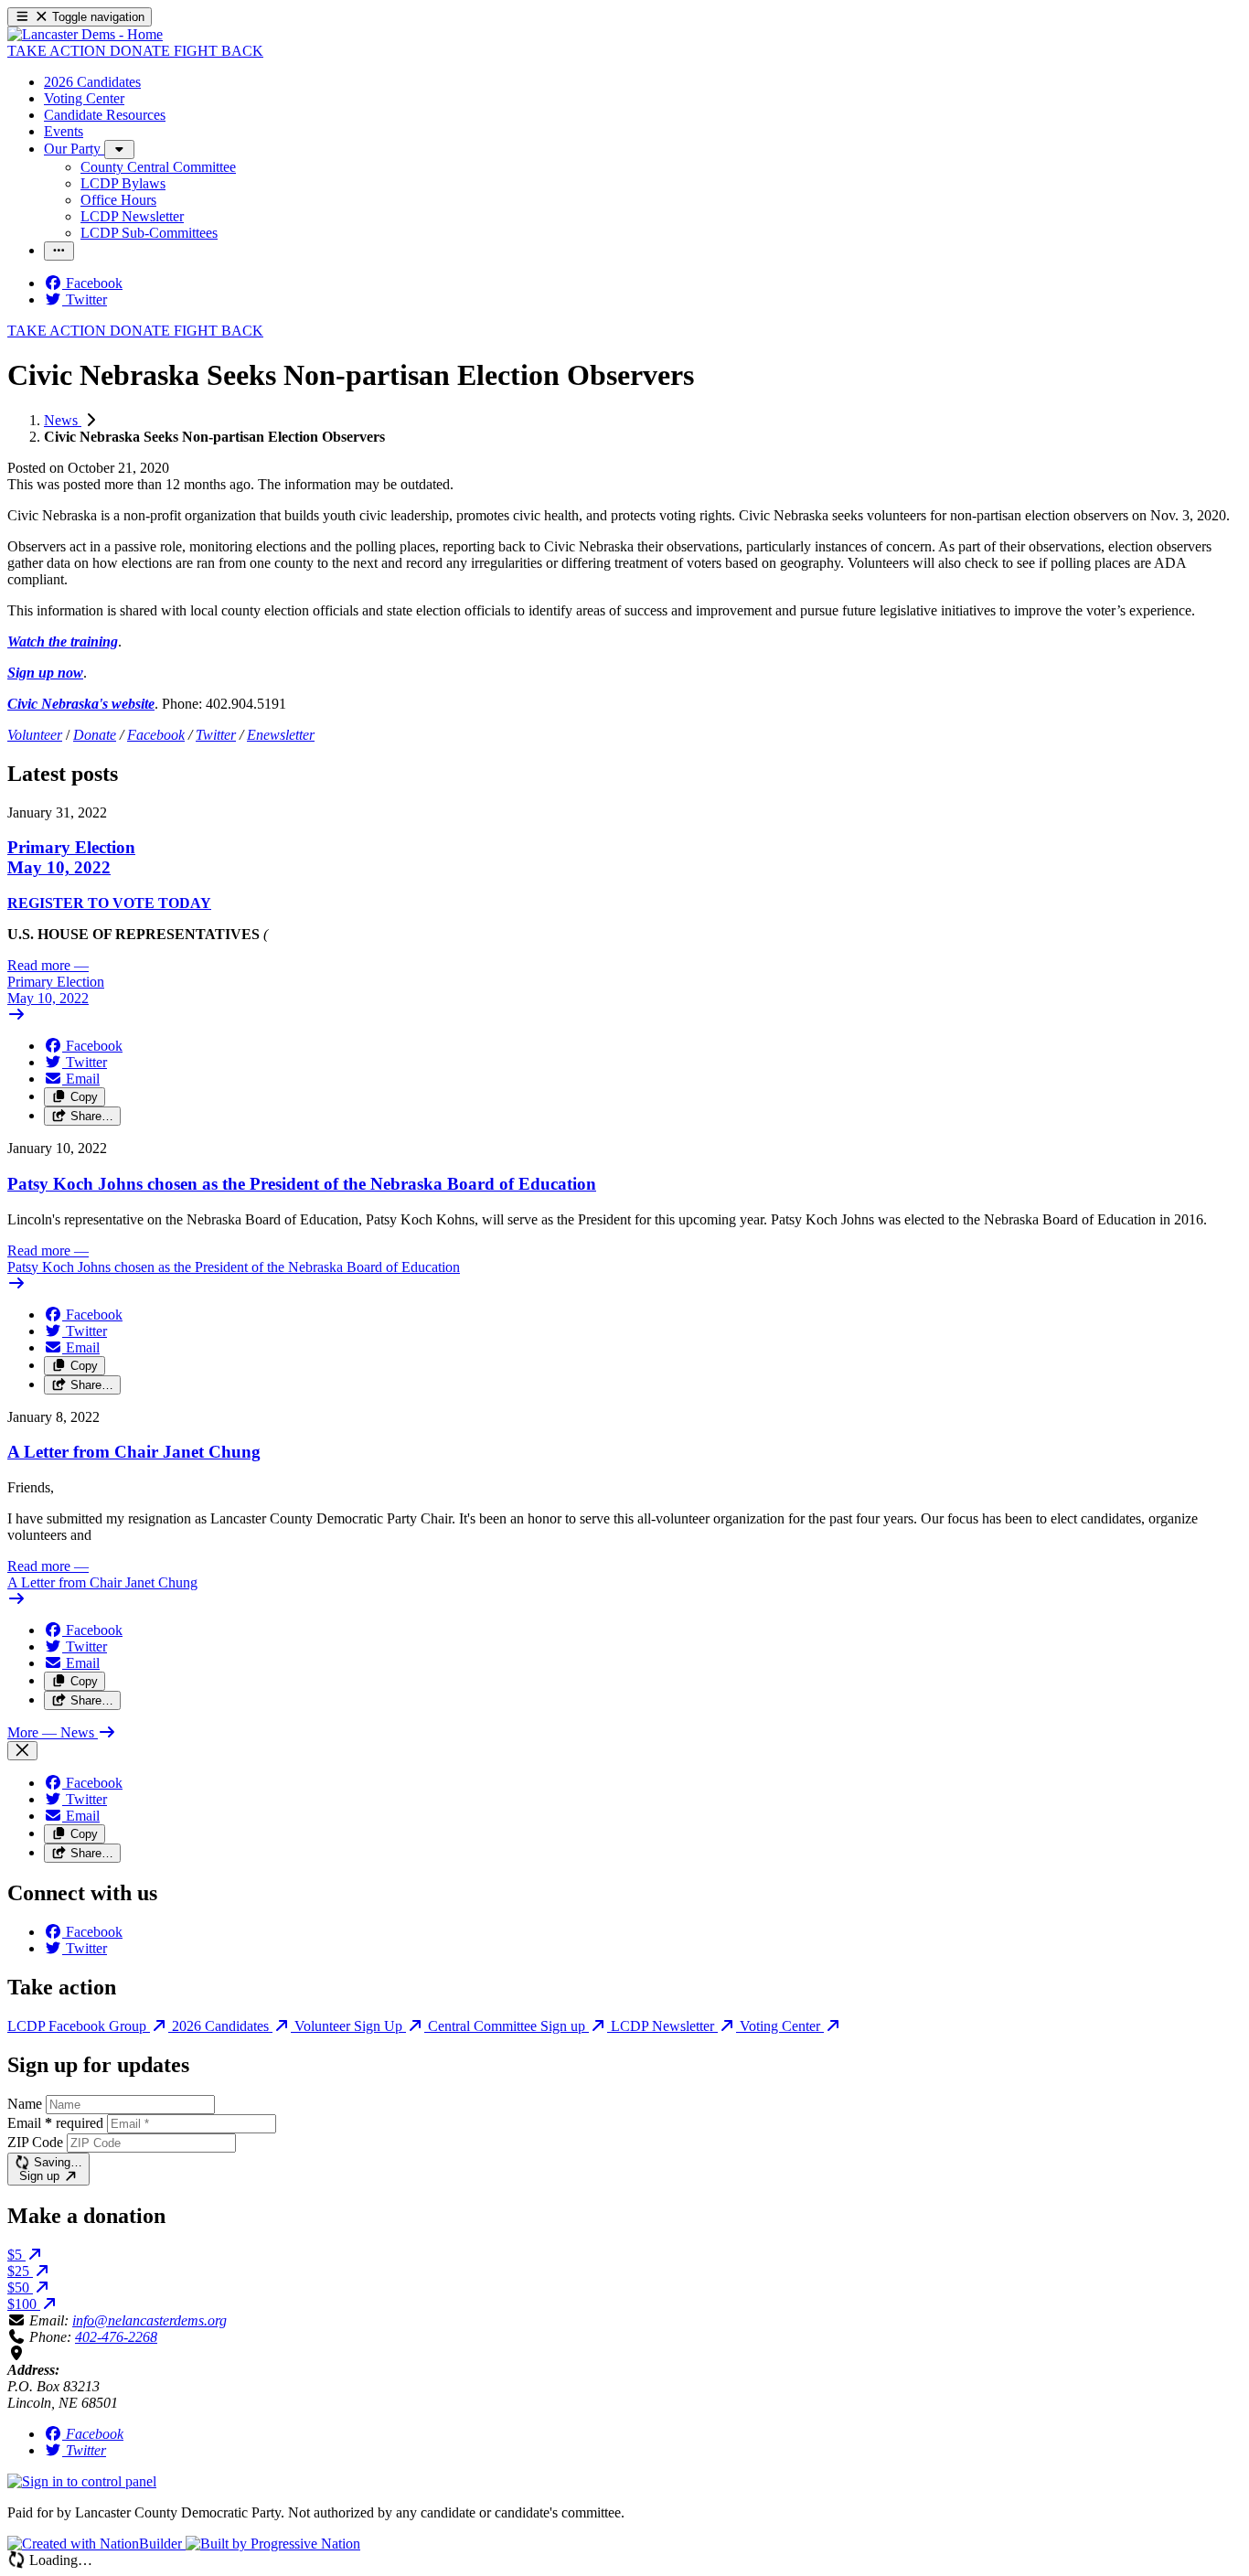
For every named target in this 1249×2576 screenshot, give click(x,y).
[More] (119, 150)
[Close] (22, 1751)
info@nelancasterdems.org (149, 2320)
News (63, 420)
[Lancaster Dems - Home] (85, 34)
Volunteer (35, 735)
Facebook (156, 735)
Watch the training (63, 641)
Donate (95, 735)
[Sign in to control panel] (82, 2481)
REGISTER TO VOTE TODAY (109, 903)
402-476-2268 (116, 2337)
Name (25, 2104)
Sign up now (45, 673)
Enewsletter (281, 735)
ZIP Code (35, 2142)
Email (55, 2123)
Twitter (216, 735)
